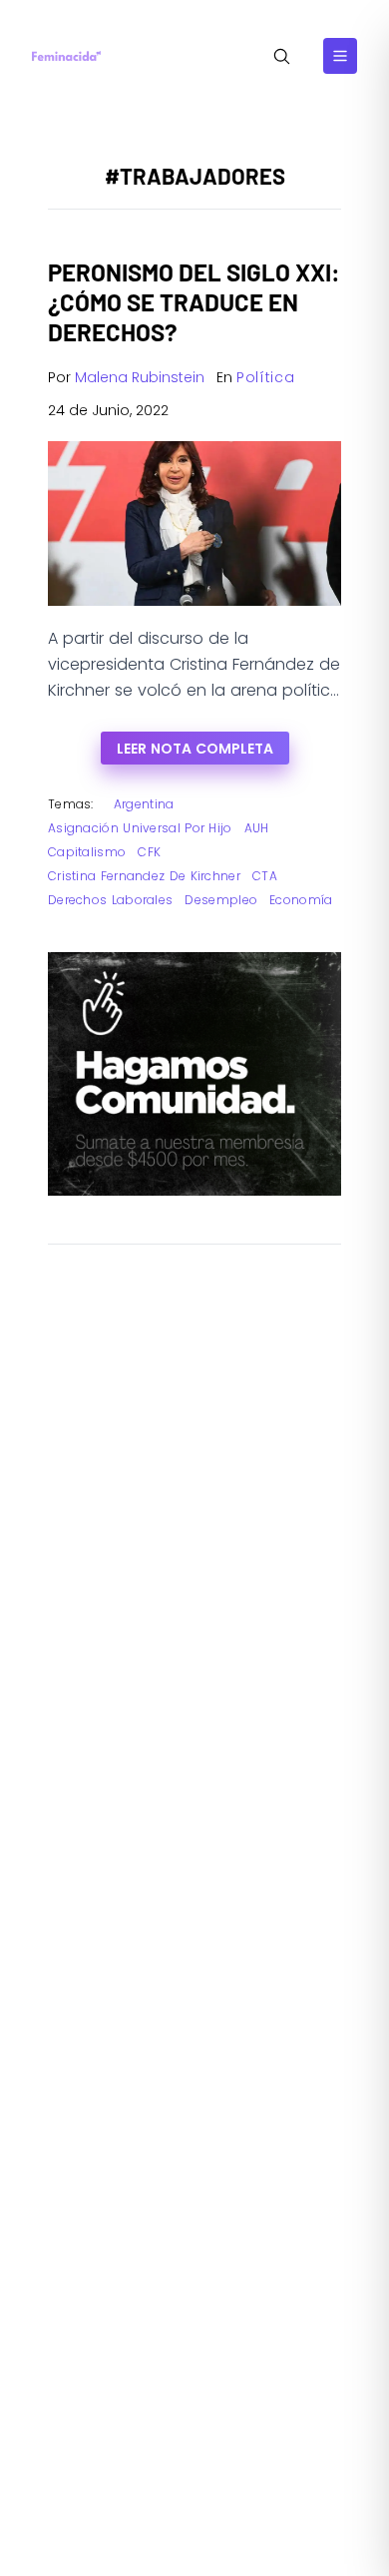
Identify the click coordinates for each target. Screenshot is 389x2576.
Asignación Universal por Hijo (140, 828)
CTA (265, 876)
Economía (301, 900)
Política (266, 377)
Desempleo (221, 900)
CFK (149, 852)
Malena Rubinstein (140, 377)
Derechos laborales (110, 900)
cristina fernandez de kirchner (144, 876)
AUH (257, 828)
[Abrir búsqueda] (282, 56)
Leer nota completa (195, 749)
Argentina (144, 804)
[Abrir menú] (340, 56)
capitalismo (87, 852)
